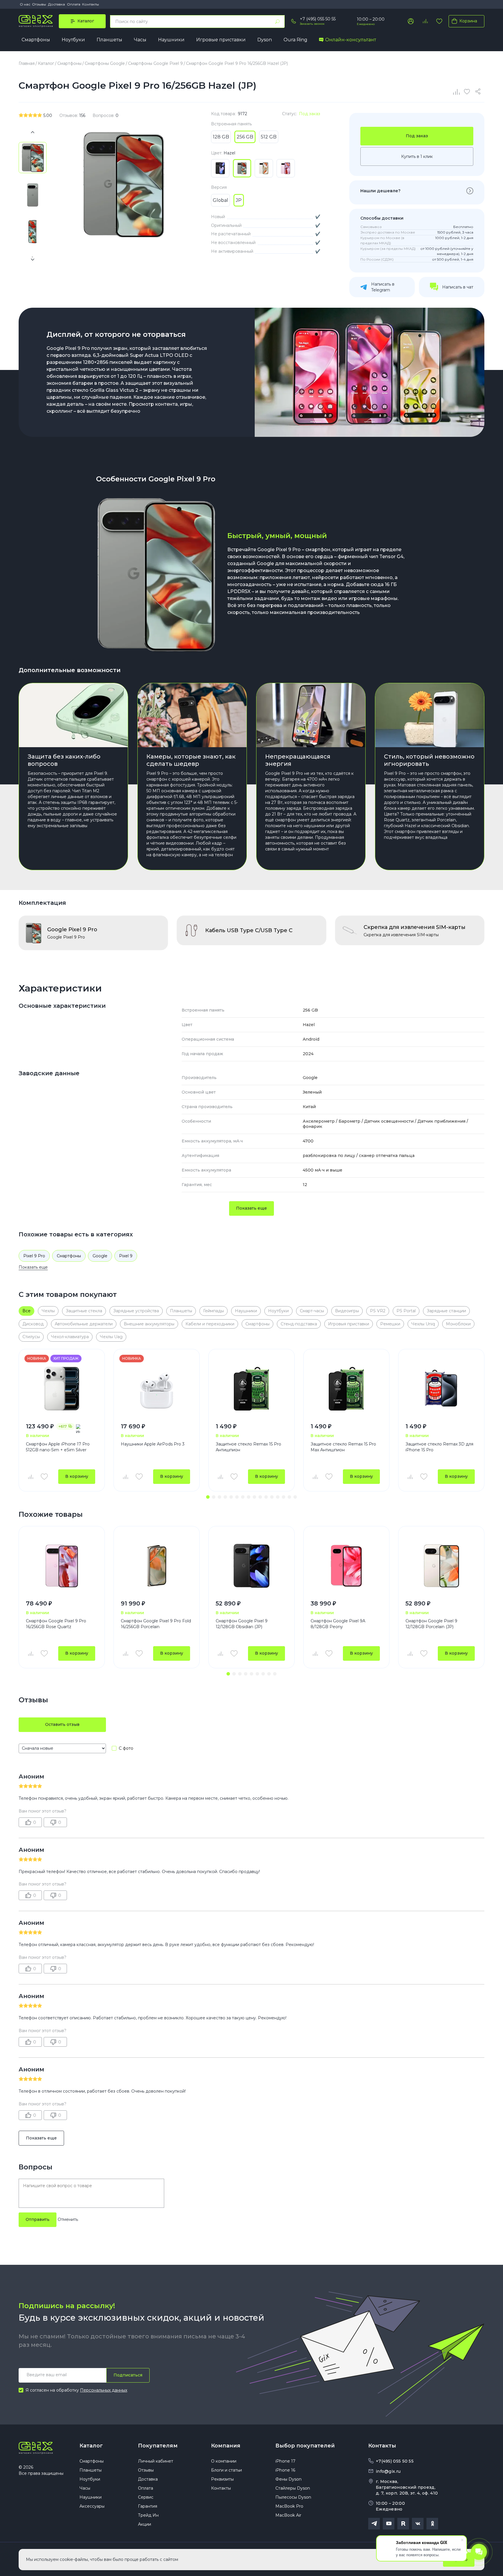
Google (100, 1256)
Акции (145, 2524)
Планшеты (109, 40)
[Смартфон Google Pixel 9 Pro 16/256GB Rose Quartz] (62, 1566)
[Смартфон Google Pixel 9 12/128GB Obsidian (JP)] (251, 1566)
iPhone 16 (285, 2470)
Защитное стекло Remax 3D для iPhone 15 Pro (439, 1447)
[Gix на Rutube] (403, 2524)
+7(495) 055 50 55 (395, 2461)
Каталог (91, 2446)
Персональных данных (104, 2390)
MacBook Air (288, 2515)
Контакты (91, 4)
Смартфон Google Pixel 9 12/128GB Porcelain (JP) (431, 1624)
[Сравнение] (457, 92)
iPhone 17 (285, 2461)
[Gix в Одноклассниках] (432, 2524)
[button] (208, 1497)
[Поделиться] (479, 92)
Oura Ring (295, 40)
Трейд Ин (148, 2515)
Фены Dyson (288, 2479)
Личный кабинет (156, 2461)
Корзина (468, 21)
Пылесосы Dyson (293, 2497)
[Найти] (277, 22)
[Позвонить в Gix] (294, 21)
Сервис (146, 2497)
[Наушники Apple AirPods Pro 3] (157, 1389)
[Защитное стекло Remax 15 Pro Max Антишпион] (346, 1389)
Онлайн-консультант (351, 40)
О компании (224, 2461)
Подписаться (128, 2375)
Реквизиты (222, 2479)
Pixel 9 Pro (34, 1256)
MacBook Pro (289, 2506)
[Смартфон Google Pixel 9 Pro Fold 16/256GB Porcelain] (157, 1566)
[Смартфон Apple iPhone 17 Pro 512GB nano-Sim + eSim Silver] (62, 1389)
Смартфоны (36, 40)
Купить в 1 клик (417, 156)
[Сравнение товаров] (425, 21)
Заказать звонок (312, 24)
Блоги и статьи (226, 2470)
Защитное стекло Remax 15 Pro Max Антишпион (343, 1447)
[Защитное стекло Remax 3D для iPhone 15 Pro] (441, 1389)
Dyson (265, 40)
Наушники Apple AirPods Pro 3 (153, 1444)
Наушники (171, 40)
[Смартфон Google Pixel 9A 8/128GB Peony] (346, 1566)
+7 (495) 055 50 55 (318, 19)
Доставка (56, 4)
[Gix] (36, 21)
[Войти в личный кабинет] (411, 21)
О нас (25, 4)
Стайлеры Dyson (293, 2488)
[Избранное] (439, 21)
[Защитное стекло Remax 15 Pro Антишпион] (251, 1389)
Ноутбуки (73, 40)
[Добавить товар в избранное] (44, 1477)
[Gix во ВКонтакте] (418, 2524)
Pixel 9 (126, 1256)
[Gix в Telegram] (374, 2524)
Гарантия (148, 2506)
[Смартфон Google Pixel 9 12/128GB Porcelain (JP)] (441, 1566)
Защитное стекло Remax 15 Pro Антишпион (248, 1447)
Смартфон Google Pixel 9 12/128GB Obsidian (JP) (242, 1624)
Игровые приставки (221, 40)
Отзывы (39, 4)
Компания (226, 2446)
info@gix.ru (388, 2471)
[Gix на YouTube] (389, 2524)
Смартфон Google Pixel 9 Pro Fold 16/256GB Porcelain (156, 1624)
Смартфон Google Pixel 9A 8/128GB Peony (338, 1624)
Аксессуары (92, 2506)
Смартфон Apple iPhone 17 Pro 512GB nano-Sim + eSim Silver (58, 1447)
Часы (140, 40)
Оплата (74, 4)
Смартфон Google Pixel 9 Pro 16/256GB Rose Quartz (56, 1624)
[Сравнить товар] (30, 1477)
